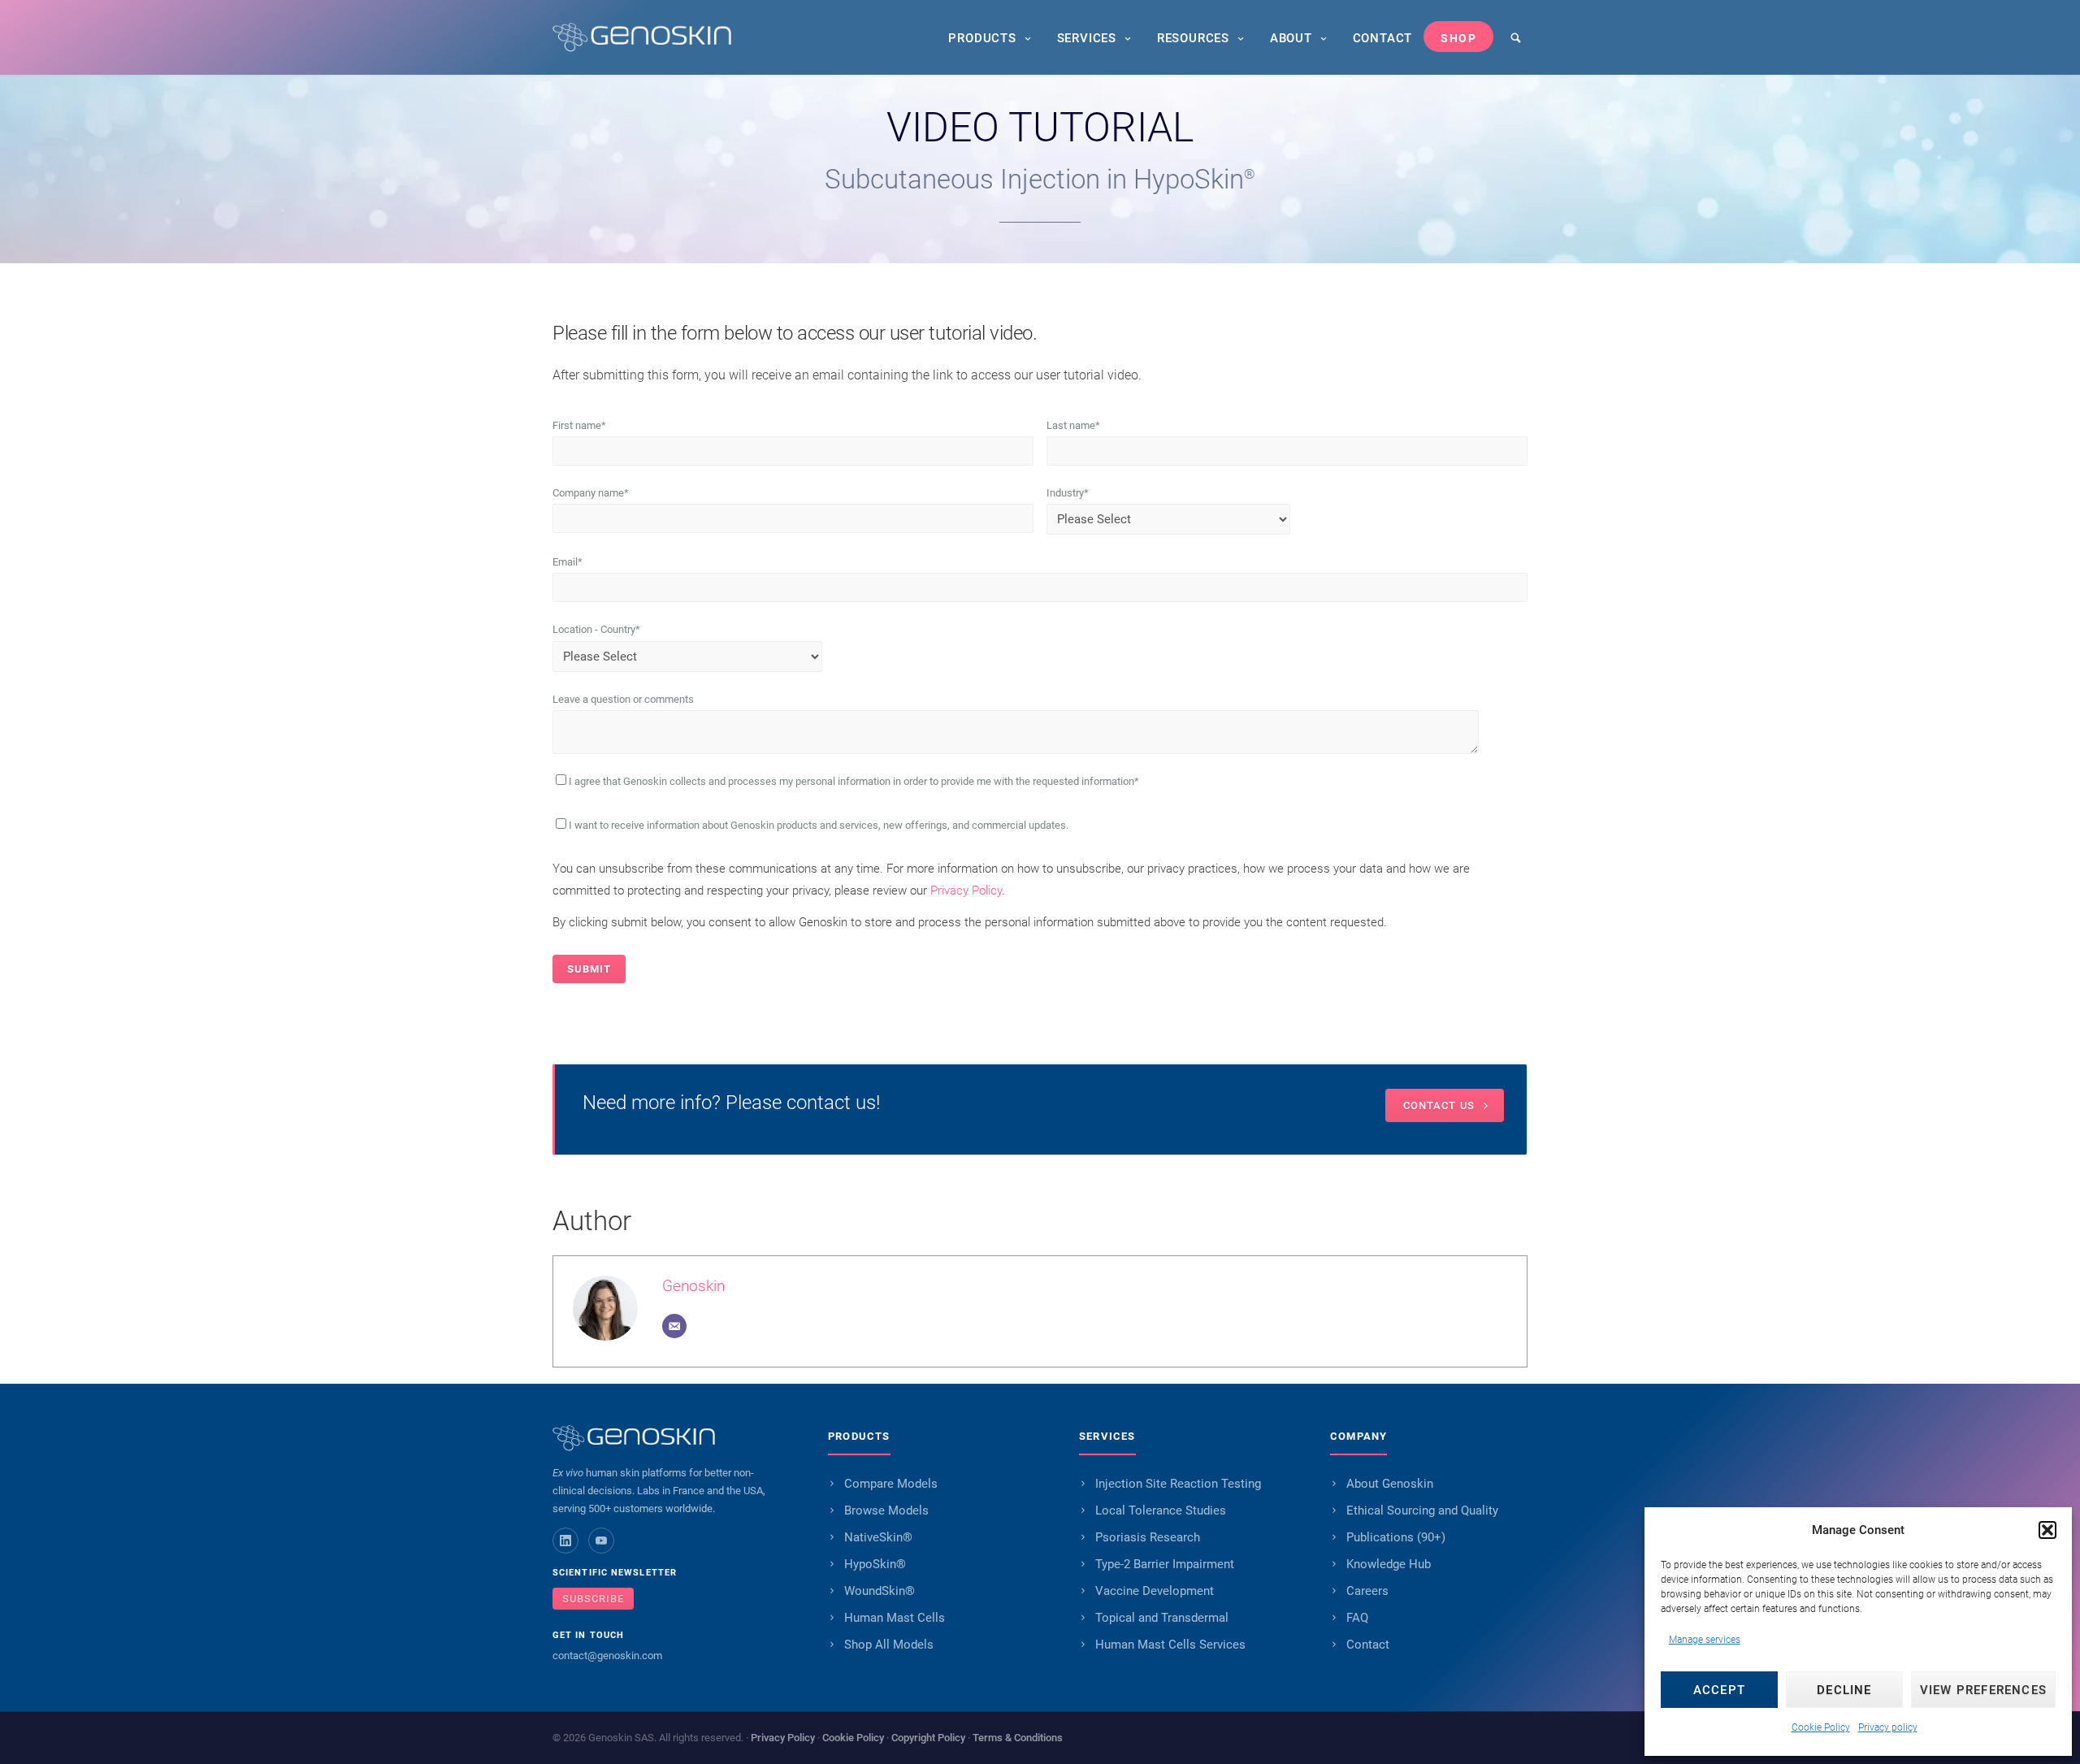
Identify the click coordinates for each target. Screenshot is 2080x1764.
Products (982, 38)
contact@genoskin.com (607, 1656)
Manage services (1705, 1640)
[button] (2047, 1530)
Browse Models (886, 1510)
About (1291, 38)
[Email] (674, 1326)
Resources (1193, 38)
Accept (1719, 1690)
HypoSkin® (875, 1564)
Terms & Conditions (1018, 1738)
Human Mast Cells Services (1170, 1645)
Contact (1383, 38)
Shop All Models (889, 1645)
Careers (1367, 1591)
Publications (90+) (1396, 1537)
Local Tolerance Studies (1161, 1510)
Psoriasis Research (1148, 1537)
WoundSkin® (880, 1591)
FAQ (1357, 1618)
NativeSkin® (878, 1537)
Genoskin (693, 1286)
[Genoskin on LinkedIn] (565, 1541)
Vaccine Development (1155, 1591)
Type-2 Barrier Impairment (1165, 1564)
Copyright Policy (928, 1738)
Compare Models (891, 1484)
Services (1087, 38)
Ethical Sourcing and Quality (1422, 1510)
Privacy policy (1888, 1727)
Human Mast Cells (895, 1618)
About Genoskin (1390, 1484)
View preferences (1983, 1690)
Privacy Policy (966, 891)
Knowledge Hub (1389, 1564)
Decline (1844, 1690)
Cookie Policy (1821, 1727)
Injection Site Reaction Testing (1178, 1484)
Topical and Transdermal (1162, 1618)
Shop (1458, 38)
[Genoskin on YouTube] (601, 1541)
